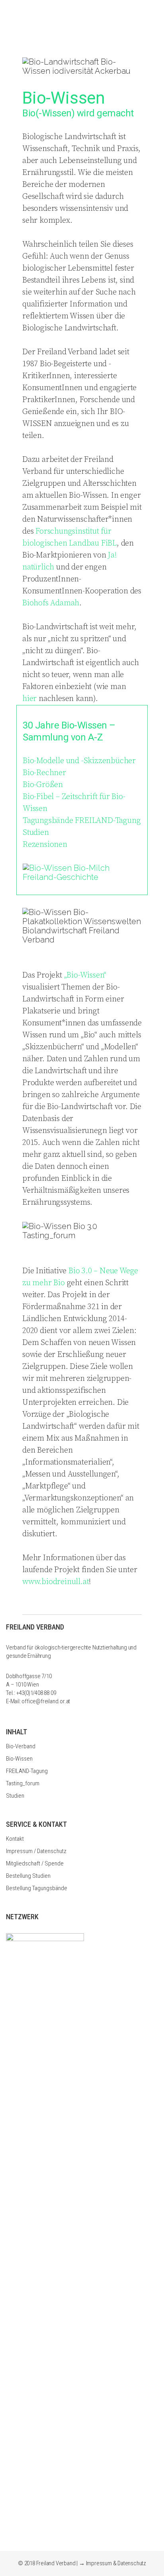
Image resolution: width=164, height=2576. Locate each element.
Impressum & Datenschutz (116, 2563)
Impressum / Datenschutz (36, 1851)
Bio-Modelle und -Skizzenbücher (79, 761)
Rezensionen (45, 845)
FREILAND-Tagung (27, 1771)
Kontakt (15, 1839)
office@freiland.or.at (46, 1701)
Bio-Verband (21, 1746)
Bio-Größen (43, 785)
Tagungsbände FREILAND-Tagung (82, 821)
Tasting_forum (23, 1783)
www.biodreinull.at (56, 1582)
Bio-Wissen (19, 1759)
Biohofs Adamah (51, 603)
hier (29, 699)
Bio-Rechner (44, 773)
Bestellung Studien (28, 1876)
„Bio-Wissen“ (85, 975)
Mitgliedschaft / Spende (35, 1863)
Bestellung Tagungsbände (37, 1888)
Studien (36, 833)
